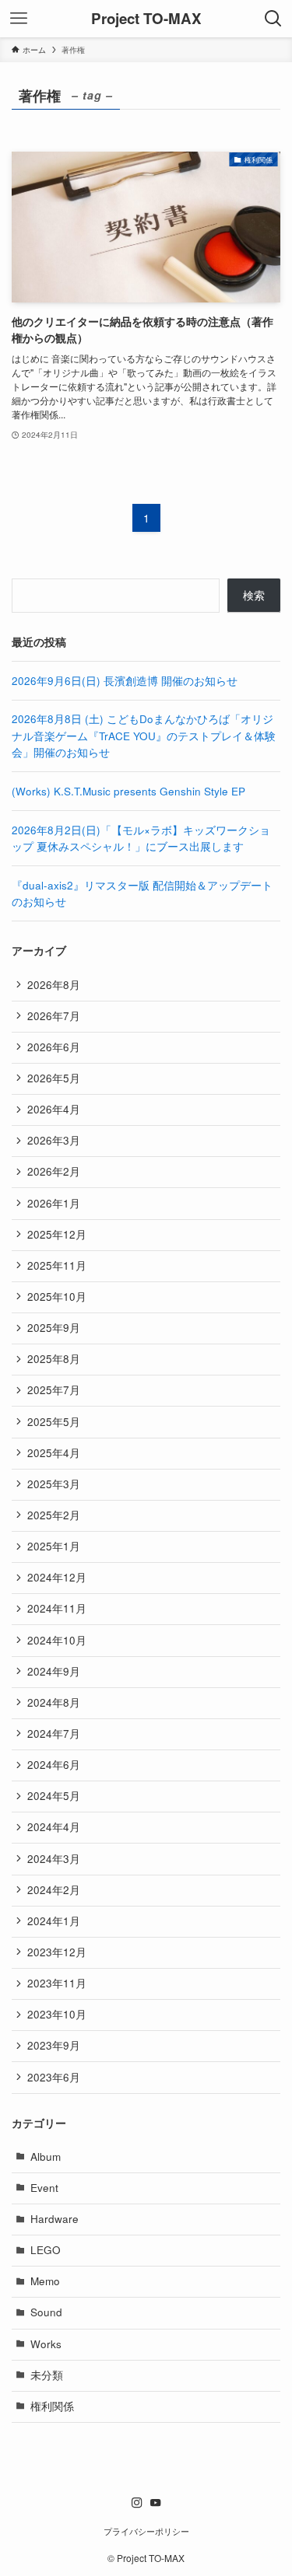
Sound (46, 2312)
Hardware (55, 2219)
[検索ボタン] (273, 19)
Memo (45, 2281)
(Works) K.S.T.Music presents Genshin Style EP (128, 791)
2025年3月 (54, 1484)
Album (46, 2157)
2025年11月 (57, 1265)
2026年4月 (54, 1109)
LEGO (46, 2250)
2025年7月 (54, 1390)
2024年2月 (54, 1890)
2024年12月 (57, 1577)
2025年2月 (54, 1515)
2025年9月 (54, 1328)
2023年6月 (54, 2077)
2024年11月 (57, 1608)
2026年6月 (54, 1047)
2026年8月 (54, 985)
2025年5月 (54, 1422)
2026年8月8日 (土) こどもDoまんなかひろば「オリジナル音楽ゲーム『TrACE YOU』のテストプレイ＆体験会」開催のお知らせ (144, 736)
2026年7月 (54, 1016)
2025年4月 (54, 1453)
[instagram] (137, 2503)
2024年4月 (54, 1827)
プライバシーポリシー (146, 2531)
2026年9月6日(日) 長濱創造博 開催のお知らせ (125, 681)
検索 (254, 595)
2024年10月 (57, 1640)
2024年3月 (54, 1859)
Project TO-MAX (146, 19)
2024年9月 (54, 1671)
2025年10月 (57, 1297)
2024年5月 (54, 1796)
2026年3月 (54, 1140)
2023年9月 (54, 2045)
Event (44, 2188)
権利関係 (52, 2406)
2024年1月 (54, 1921)
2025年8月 (54, 1359)
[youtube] (156, 2503)
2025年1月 (54, 1546)
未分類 (47, 2375)
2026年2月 (54, 1171)
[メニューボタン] (19, 19)
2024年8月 (54, 1702)
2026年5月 (54, 1078)
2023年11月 (57, 1983)
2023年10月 (57, 2014)
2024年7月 (54, 1734)
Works (46, 2344)
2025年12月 (57, 1234)
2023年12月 (57, 1952)
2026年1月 (54, 1203)
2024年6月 (54, 1765)
